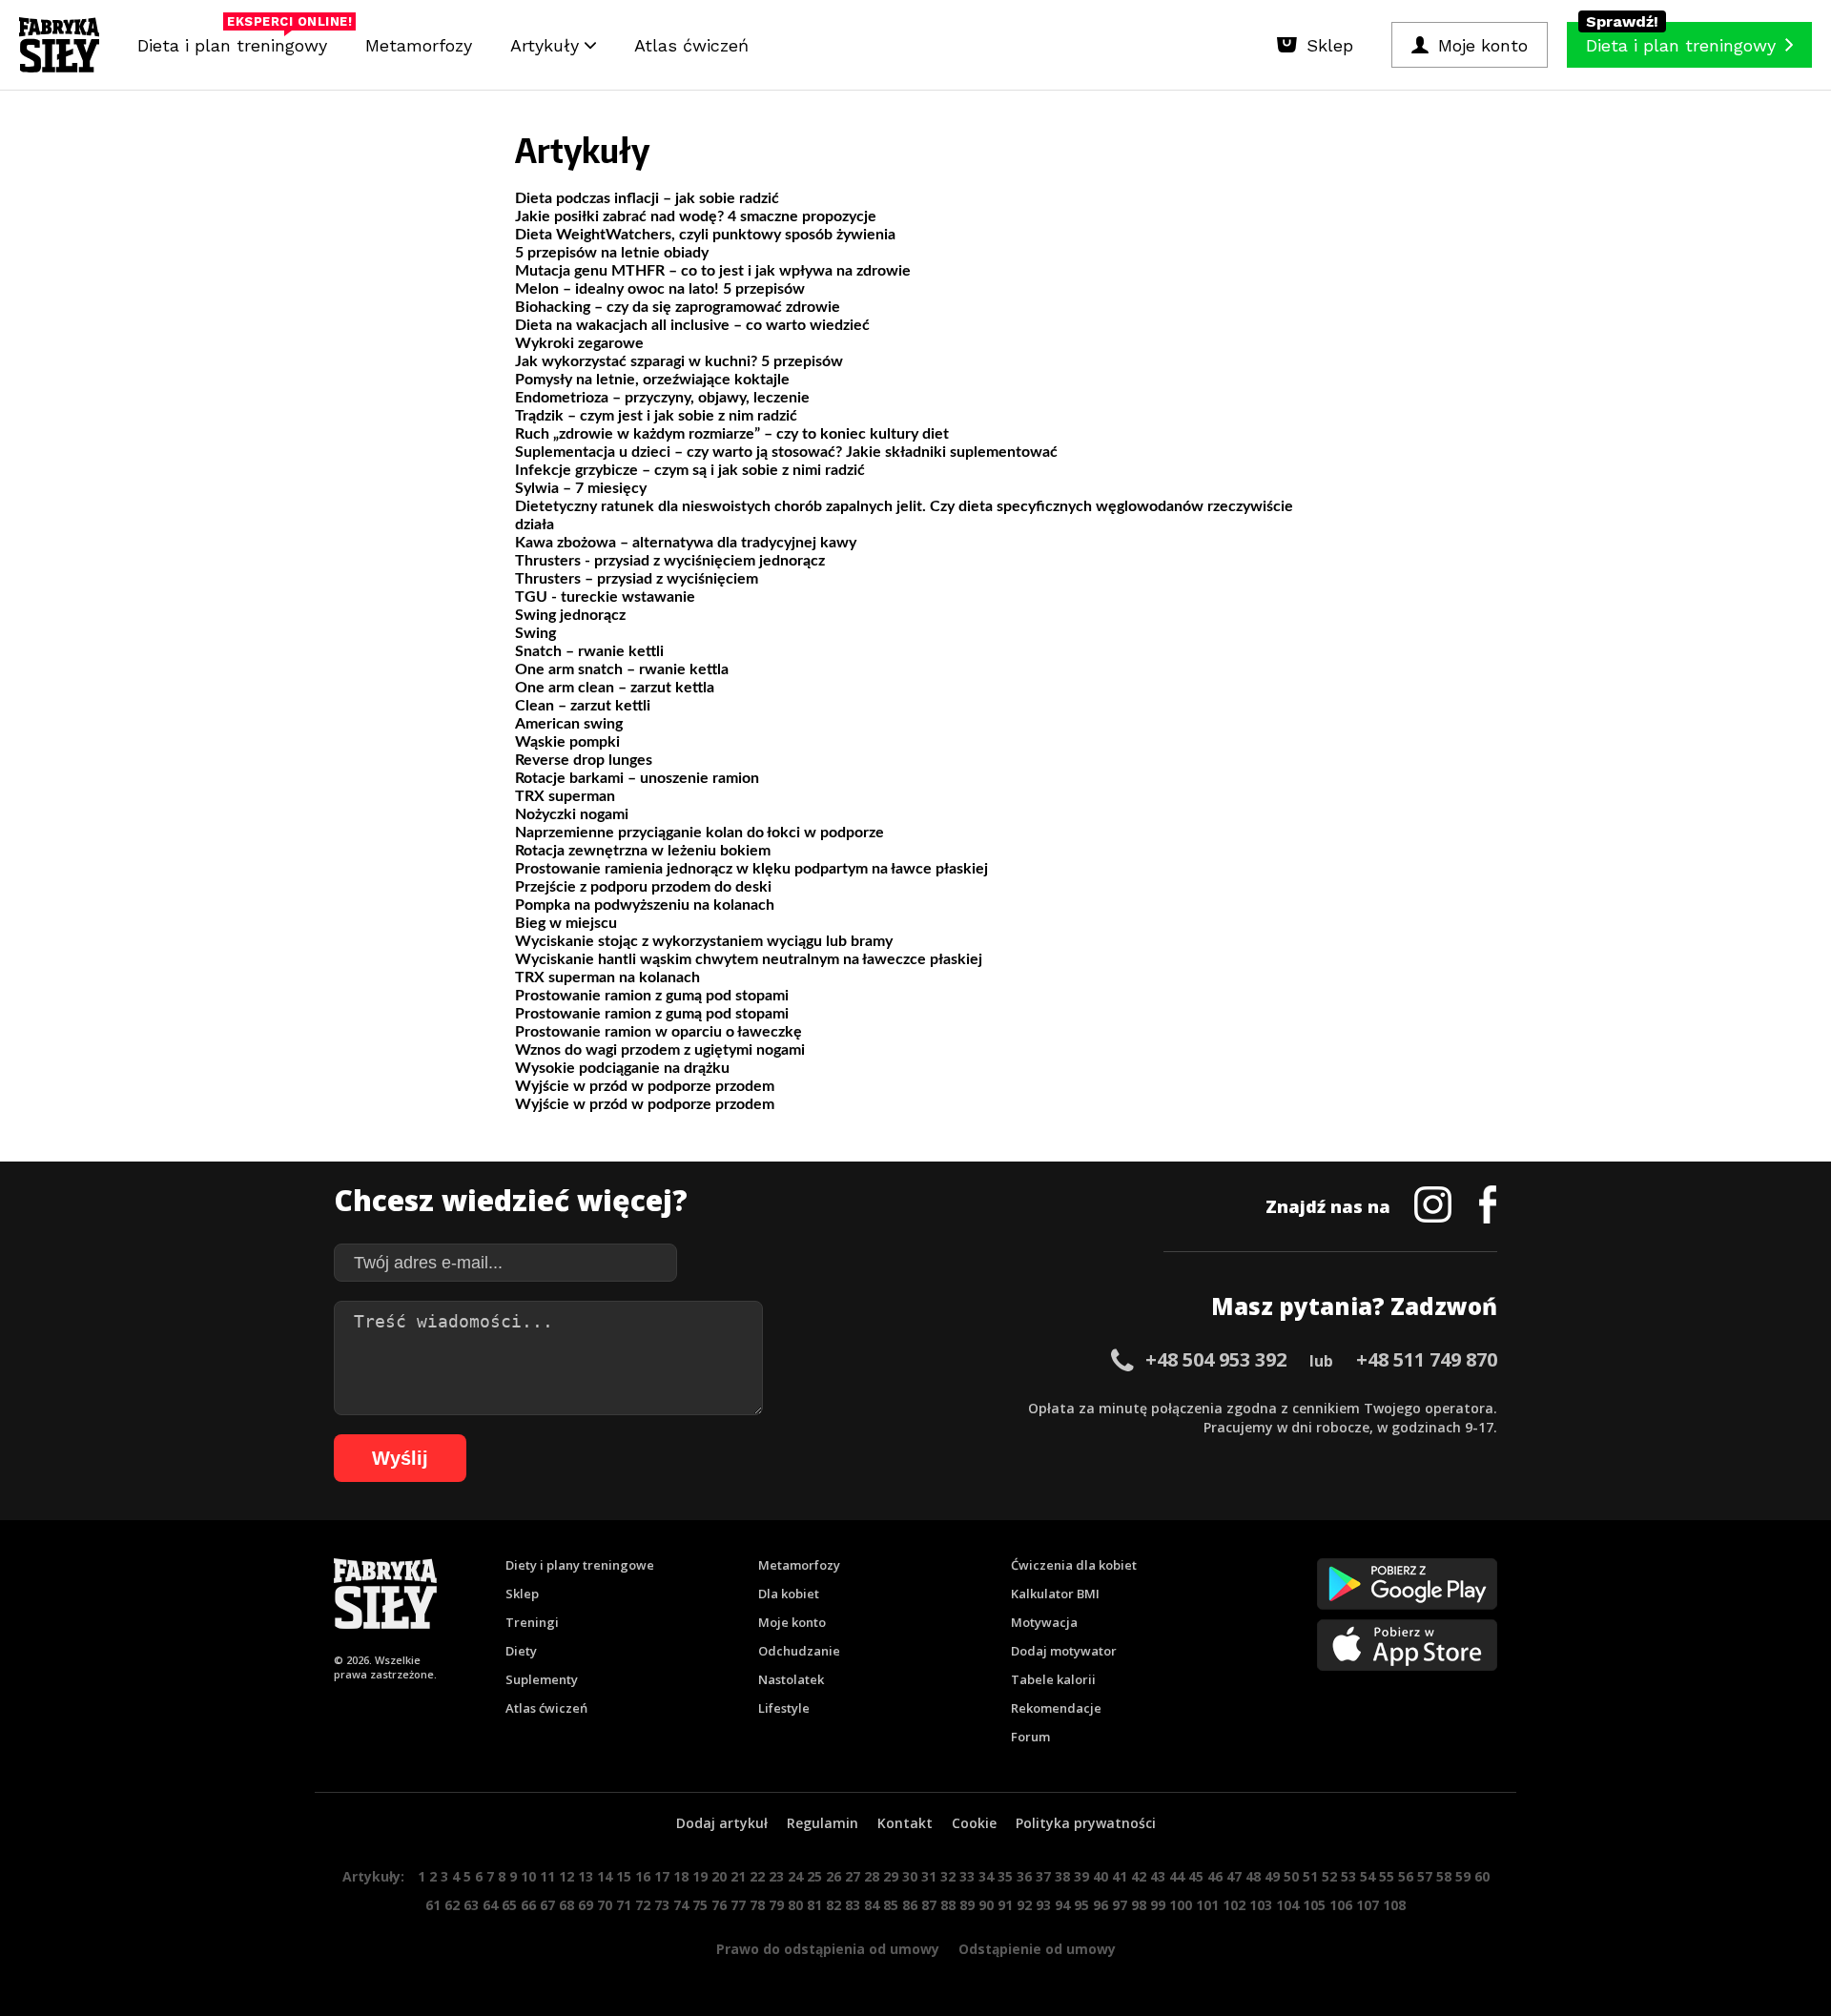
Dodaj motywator (1064, 1651)
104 (1287, 1905)
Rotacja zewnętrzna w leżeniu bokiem (643, 851)
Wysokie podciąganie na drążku (622, 1068)
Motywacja (1044, 1622)
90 (986, 1905)
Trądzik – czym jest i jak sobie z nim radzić (656, 416)
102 (1234, 1905)
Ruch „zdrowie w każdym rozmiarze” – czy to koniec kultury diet (732, 434)
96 (1101, 1905)
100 (1181, 1905)
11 (547, 1876)
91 (1005, 1905)
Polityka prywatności (1086, 1823)
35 (1005, 1876)
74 (681, 1905)
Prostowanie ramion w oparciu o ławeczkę (658, 1032)
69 (586, 1905)
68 (566, 1905)
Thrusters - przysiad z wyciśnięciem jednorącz (670, 561)
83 (853, 1905)
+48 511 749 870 (1427, 1359)
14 (605, 1876)
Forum (1030, 1737)
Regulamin (823, 1823)
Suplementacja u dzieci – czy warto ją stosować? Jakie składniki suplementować (786, 452)
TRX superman (565, 796)
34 (986, 1876)
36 (1024, 1876)
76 (719, 1905)
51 (1310, 1876)
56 (1406, 1876)
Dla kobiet (789, 1594)
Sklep (522, 1594)
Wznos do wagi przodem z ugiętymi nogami (660, 1050)
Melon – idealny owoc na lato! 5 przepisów (660, 289)
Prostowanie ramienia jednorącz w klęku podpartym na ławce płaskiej (751, 869)
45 (1196, 1876)
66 (528, 1905)
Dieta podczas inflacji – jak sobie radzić (647, 198)
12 (566, 1876)
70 (605, 1905)
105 (1314, 1905)
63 (471, 1905)
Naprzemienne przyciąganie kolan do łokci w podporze (699, 833)
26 (833, 1876)
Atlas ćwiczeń (691, 45)
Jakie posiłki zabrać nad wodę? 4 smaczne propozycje (696, 216)
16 (643, 1876)
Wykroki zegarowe (579, 343)
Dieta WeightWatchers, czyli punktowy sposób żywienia (705, 235)
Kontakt (905, 1823)
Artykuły (547, 45)
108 (1394, 1905)
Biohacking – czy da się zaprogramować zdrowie (678, 307)
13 (586, 1876)
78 (757, 1905)
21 (738, 1876)
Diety (521, 1651)
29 (891, 1876)
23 (776, 1876)
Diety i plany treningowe (580, 1565)
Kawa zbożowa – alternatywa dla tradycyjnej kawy (686, 543)
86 (910, 1905)
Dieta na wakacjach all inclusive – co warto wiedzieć (692, 325)
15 (624, 1876)
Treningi (532, 1622)
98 (1139, 1905)
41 (1120, 1876)
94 (1062, 1905)
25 (814, 1876)
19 (700, 1876)
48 (1253, 1876)
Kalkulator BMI (1055, 1594)
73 (662, 1905)
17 (662, 1876)
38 (1062, 1876)
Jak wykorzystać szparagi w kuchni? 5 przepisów (679, 361)
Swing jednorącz (570, 615)
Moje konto (792, 1622)
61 (433, 1905)
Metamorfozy (419, 45)
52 (1329, 1876)
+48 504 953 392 (1216, 1359)
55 (1387, 1876)
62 (452, 1905)
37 (1043, 1876)
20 (719, 1876)
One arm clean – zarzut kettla (615, 688)
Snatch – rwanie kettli (589, 651)
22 (757, 1876)
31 (929, 1876)
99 (1158, 1905)
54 (1368, 1876)
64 (490, 1905)
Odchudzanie (799, 1651)
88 (948, 1905)
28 (872, 1876)
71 (624, 1905)
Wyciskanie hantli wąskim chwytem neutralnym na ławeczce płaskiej (749, 959)
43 (1158, 1876)
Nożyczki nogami (572, 814)
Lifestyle (784, 1708)
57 (1425, 1876)
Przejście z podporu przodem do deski (643, 887)
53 (1348, 1876)
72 (643, 1905)
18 (681, 1876)
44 (1177, 1876)
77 (738, 1905)
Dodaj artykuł (722, 1823)
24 (795, 1876)
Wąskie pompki (567, 742)
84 (872, 1905)
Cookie (974, 1823)
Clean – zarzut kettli (583, 706)
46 (1215, 1876)
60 (1482, 1876)
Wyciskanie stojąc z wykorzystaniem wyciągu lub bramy (704, 941)
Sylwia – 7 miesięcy (581, 488)
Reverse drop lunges (584, 760)
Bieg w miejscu (566, 923)
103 (1261, 1905)
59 (1463, 1876)
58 (1444, 1876)
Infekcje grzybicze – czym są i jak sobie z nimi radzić (690, 470)
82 (833, 1905)
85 (891, 1905)
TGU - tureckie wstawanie (605, 597)
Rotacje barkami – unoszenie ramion (637, 778)
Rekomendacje (1056, 1708)
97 (1120, 1905)
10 (528, 1876)
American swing (569, 724)
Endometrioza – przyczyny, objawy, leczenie (662, 398)
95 (1081, 1905)
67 (547, 1905)
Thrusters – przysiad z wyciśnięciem (637, 579)
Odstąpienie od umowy (1037, 1949)
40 (1101, 1876)
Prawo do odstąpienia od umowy (828, 1949)
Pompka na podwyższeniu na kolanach (645, 905)
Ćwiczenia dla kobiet (1074, 1565)
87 (929, 1905)
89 (967, 1905)
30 (910, 1876)
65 (509, 1905)
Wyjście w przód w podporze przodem (645, 1086)
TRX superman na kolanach (607, 977)
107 (1368, 1905)
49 (1272, 1876)
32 (948, 1876)
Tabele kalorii (1053, 1679)
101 (1207, 1905)
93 (1043, 1905)
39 (1081, 1876)
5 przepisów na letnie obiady (612, 253)
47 (1234, 1876)
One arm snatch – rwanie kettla (622, 669)
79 (776, 1905)
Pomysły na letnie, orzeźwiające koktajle (652, 380)
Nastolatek (791, 1679)
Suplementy (542, 1679)
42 (1139, 1876)
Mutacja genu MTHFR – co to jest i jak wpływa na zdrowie (713, 271)
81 (814, 1905)
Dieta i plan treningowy (237, 41)
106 (1341, 1905)
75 (700, 1905)
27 (853, 1876)
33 (967, 1876)
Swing (535, 633)
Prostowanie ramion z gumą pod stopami (652, 996)
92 (1024, 1905)
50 (1291, 1876)
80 (795, 1905)
